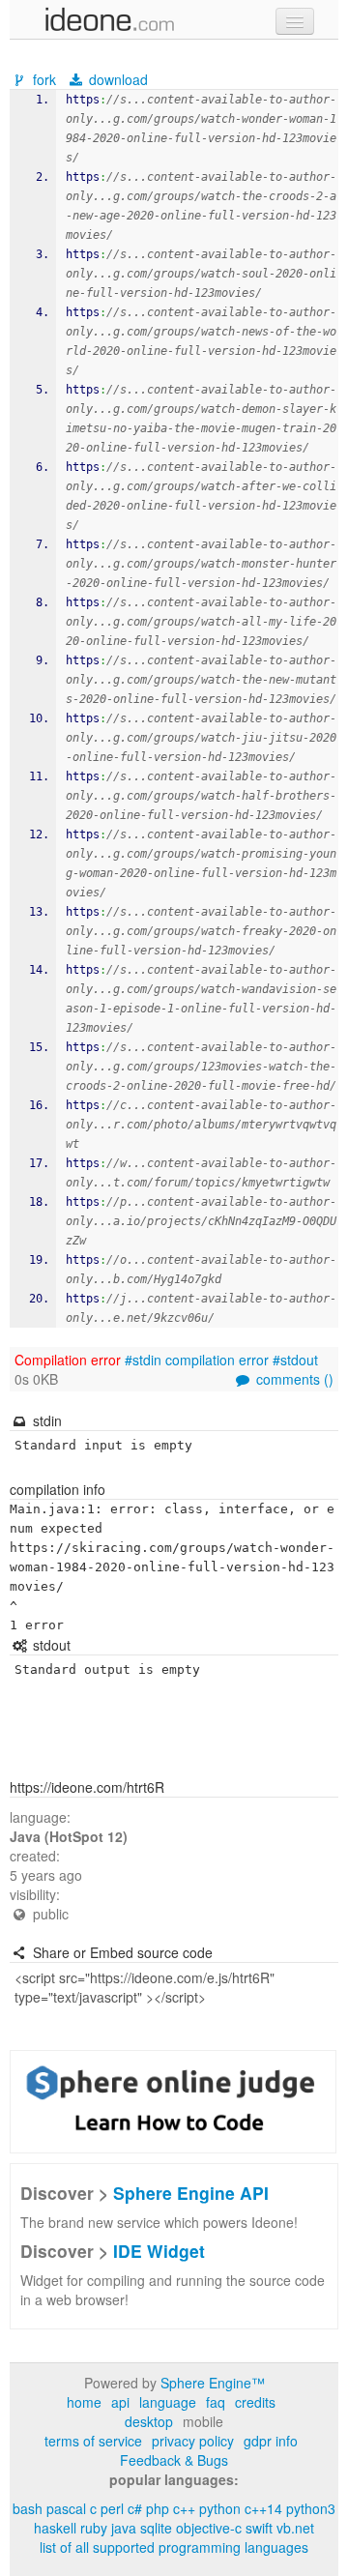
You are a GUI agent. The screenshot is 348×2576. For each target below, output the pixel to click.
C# (135, 2508)
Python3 (311, 2508)
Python (220, 2508)
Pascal (66, 2508)
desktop (149, 2421)
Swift (259, 2528)
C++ (184, 2508)
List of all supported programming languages (174, 2547)
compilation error (217, 1360)
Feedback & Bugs (174, 2460)
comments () (293, 1379)
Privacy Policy (193, 2441)
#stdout (295, 1360)
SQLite (156, 2528)
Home (84, 2402)
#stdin (143, 1360)
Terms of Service (93, 2441)
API (120, 2402)
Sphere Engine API (191, 2193)
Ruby (94, 2528)
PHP (158, 2508)
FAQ (216, 2402)
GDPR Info (271, 2441)
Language (168, 2402)
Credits (255, 2402)
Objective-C (209, 2528)
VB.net (295, 2528)
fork (44, 79)
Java (124, 2528)
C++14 (263, 2508)
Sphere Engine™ (213, 2383)
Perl (112, 2508)
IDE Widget (159, 2251)
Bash (28, 2508)
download (116, 79)
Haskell (55, 2528)
